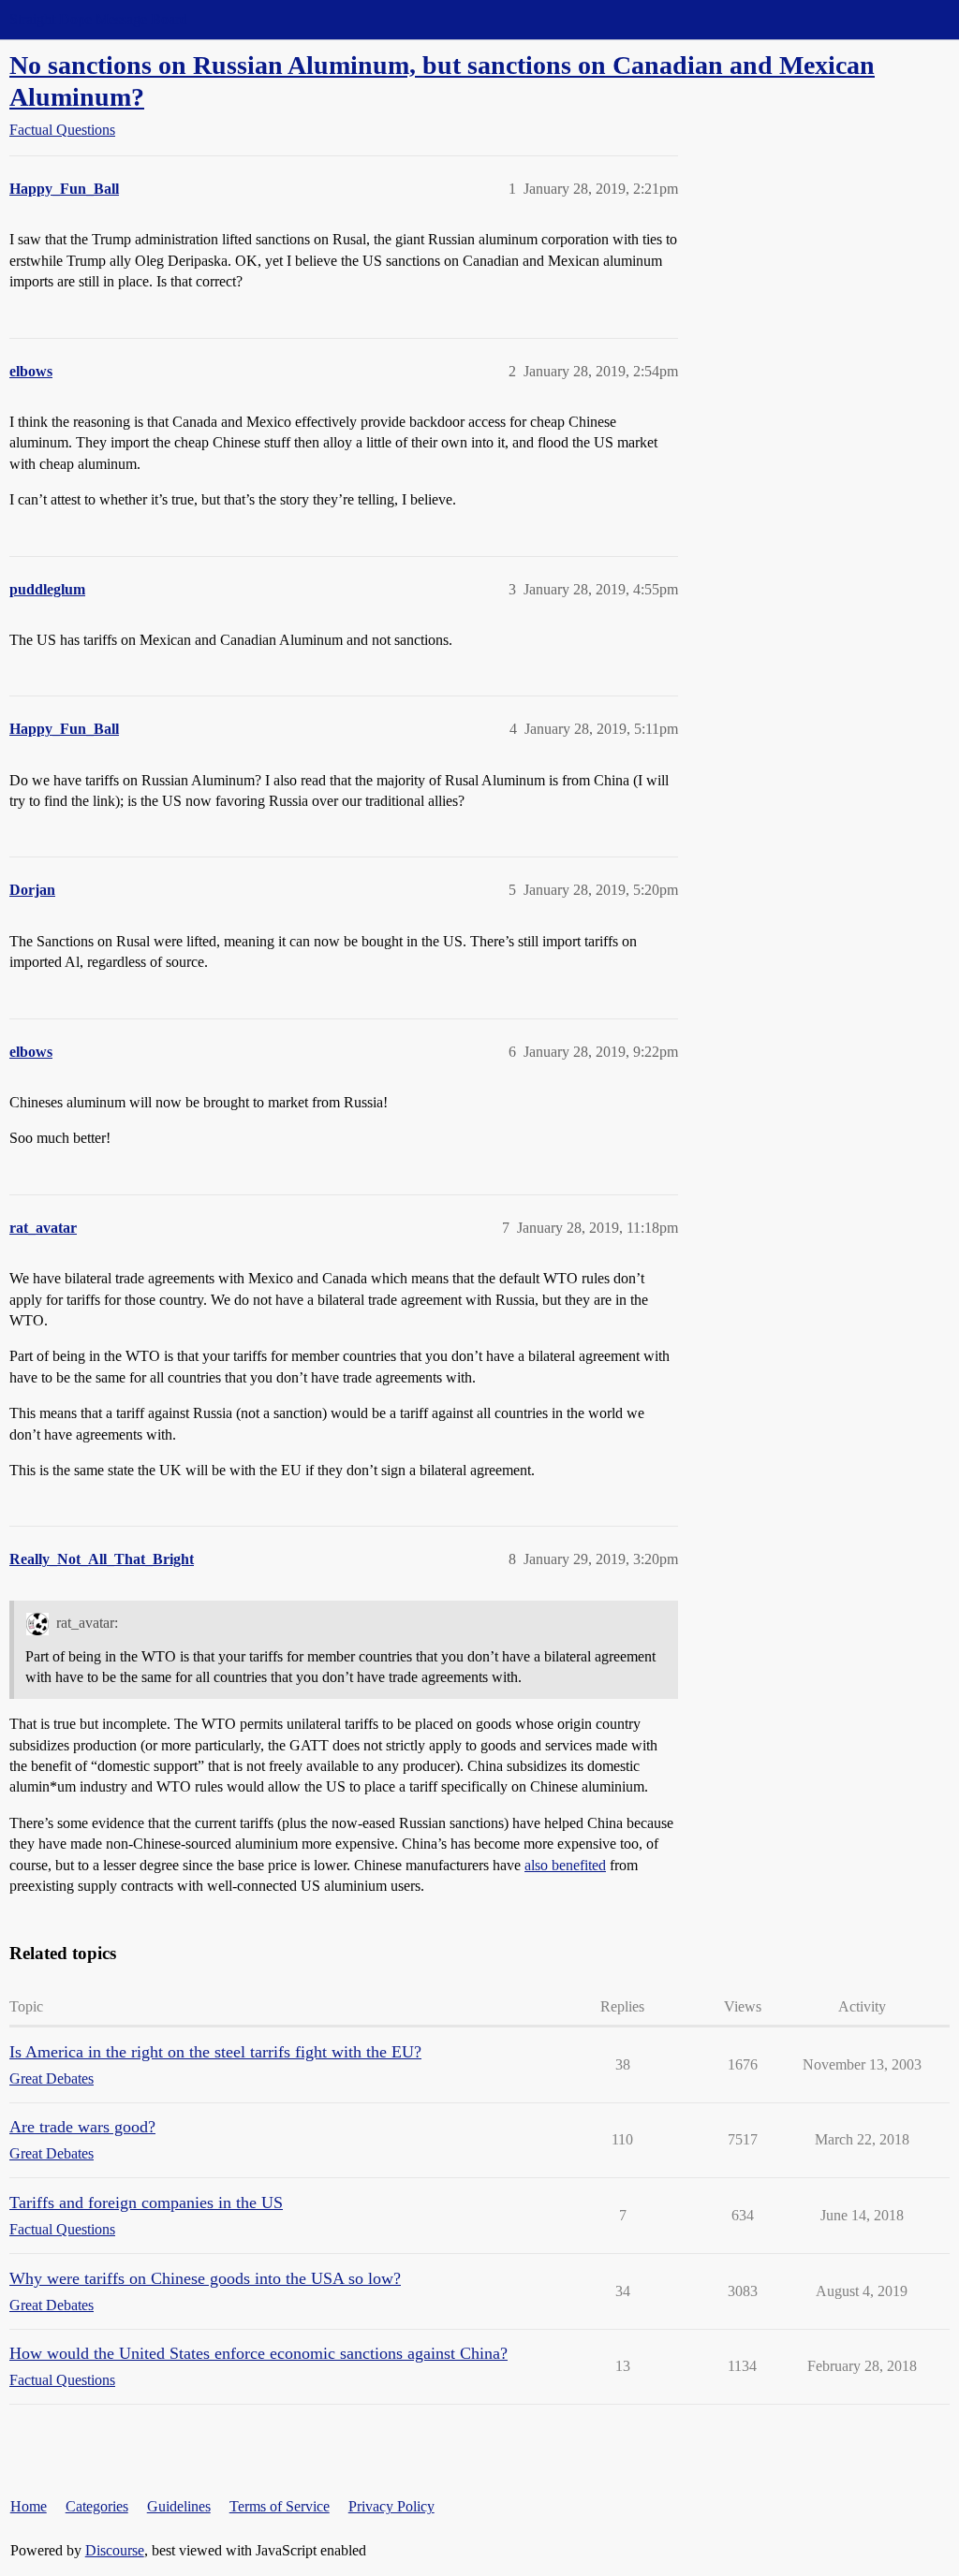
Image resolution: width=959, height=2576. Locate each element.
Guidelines (179, 2506)
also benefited (565, 1865)
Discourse (115, 2550)
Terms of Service (280, 2506)
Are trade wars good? (82, 2127)
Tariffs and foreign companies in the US (146, 2203)
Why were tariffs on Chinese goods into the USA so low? (205, 2278)
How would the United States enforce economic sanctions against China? (258, 2353)
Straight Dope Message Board (98, 19)
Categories (97, 2506)
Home (29, 2506)
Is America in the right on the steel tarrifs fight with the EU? (215, 2052)
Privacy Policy (391, 2506)
